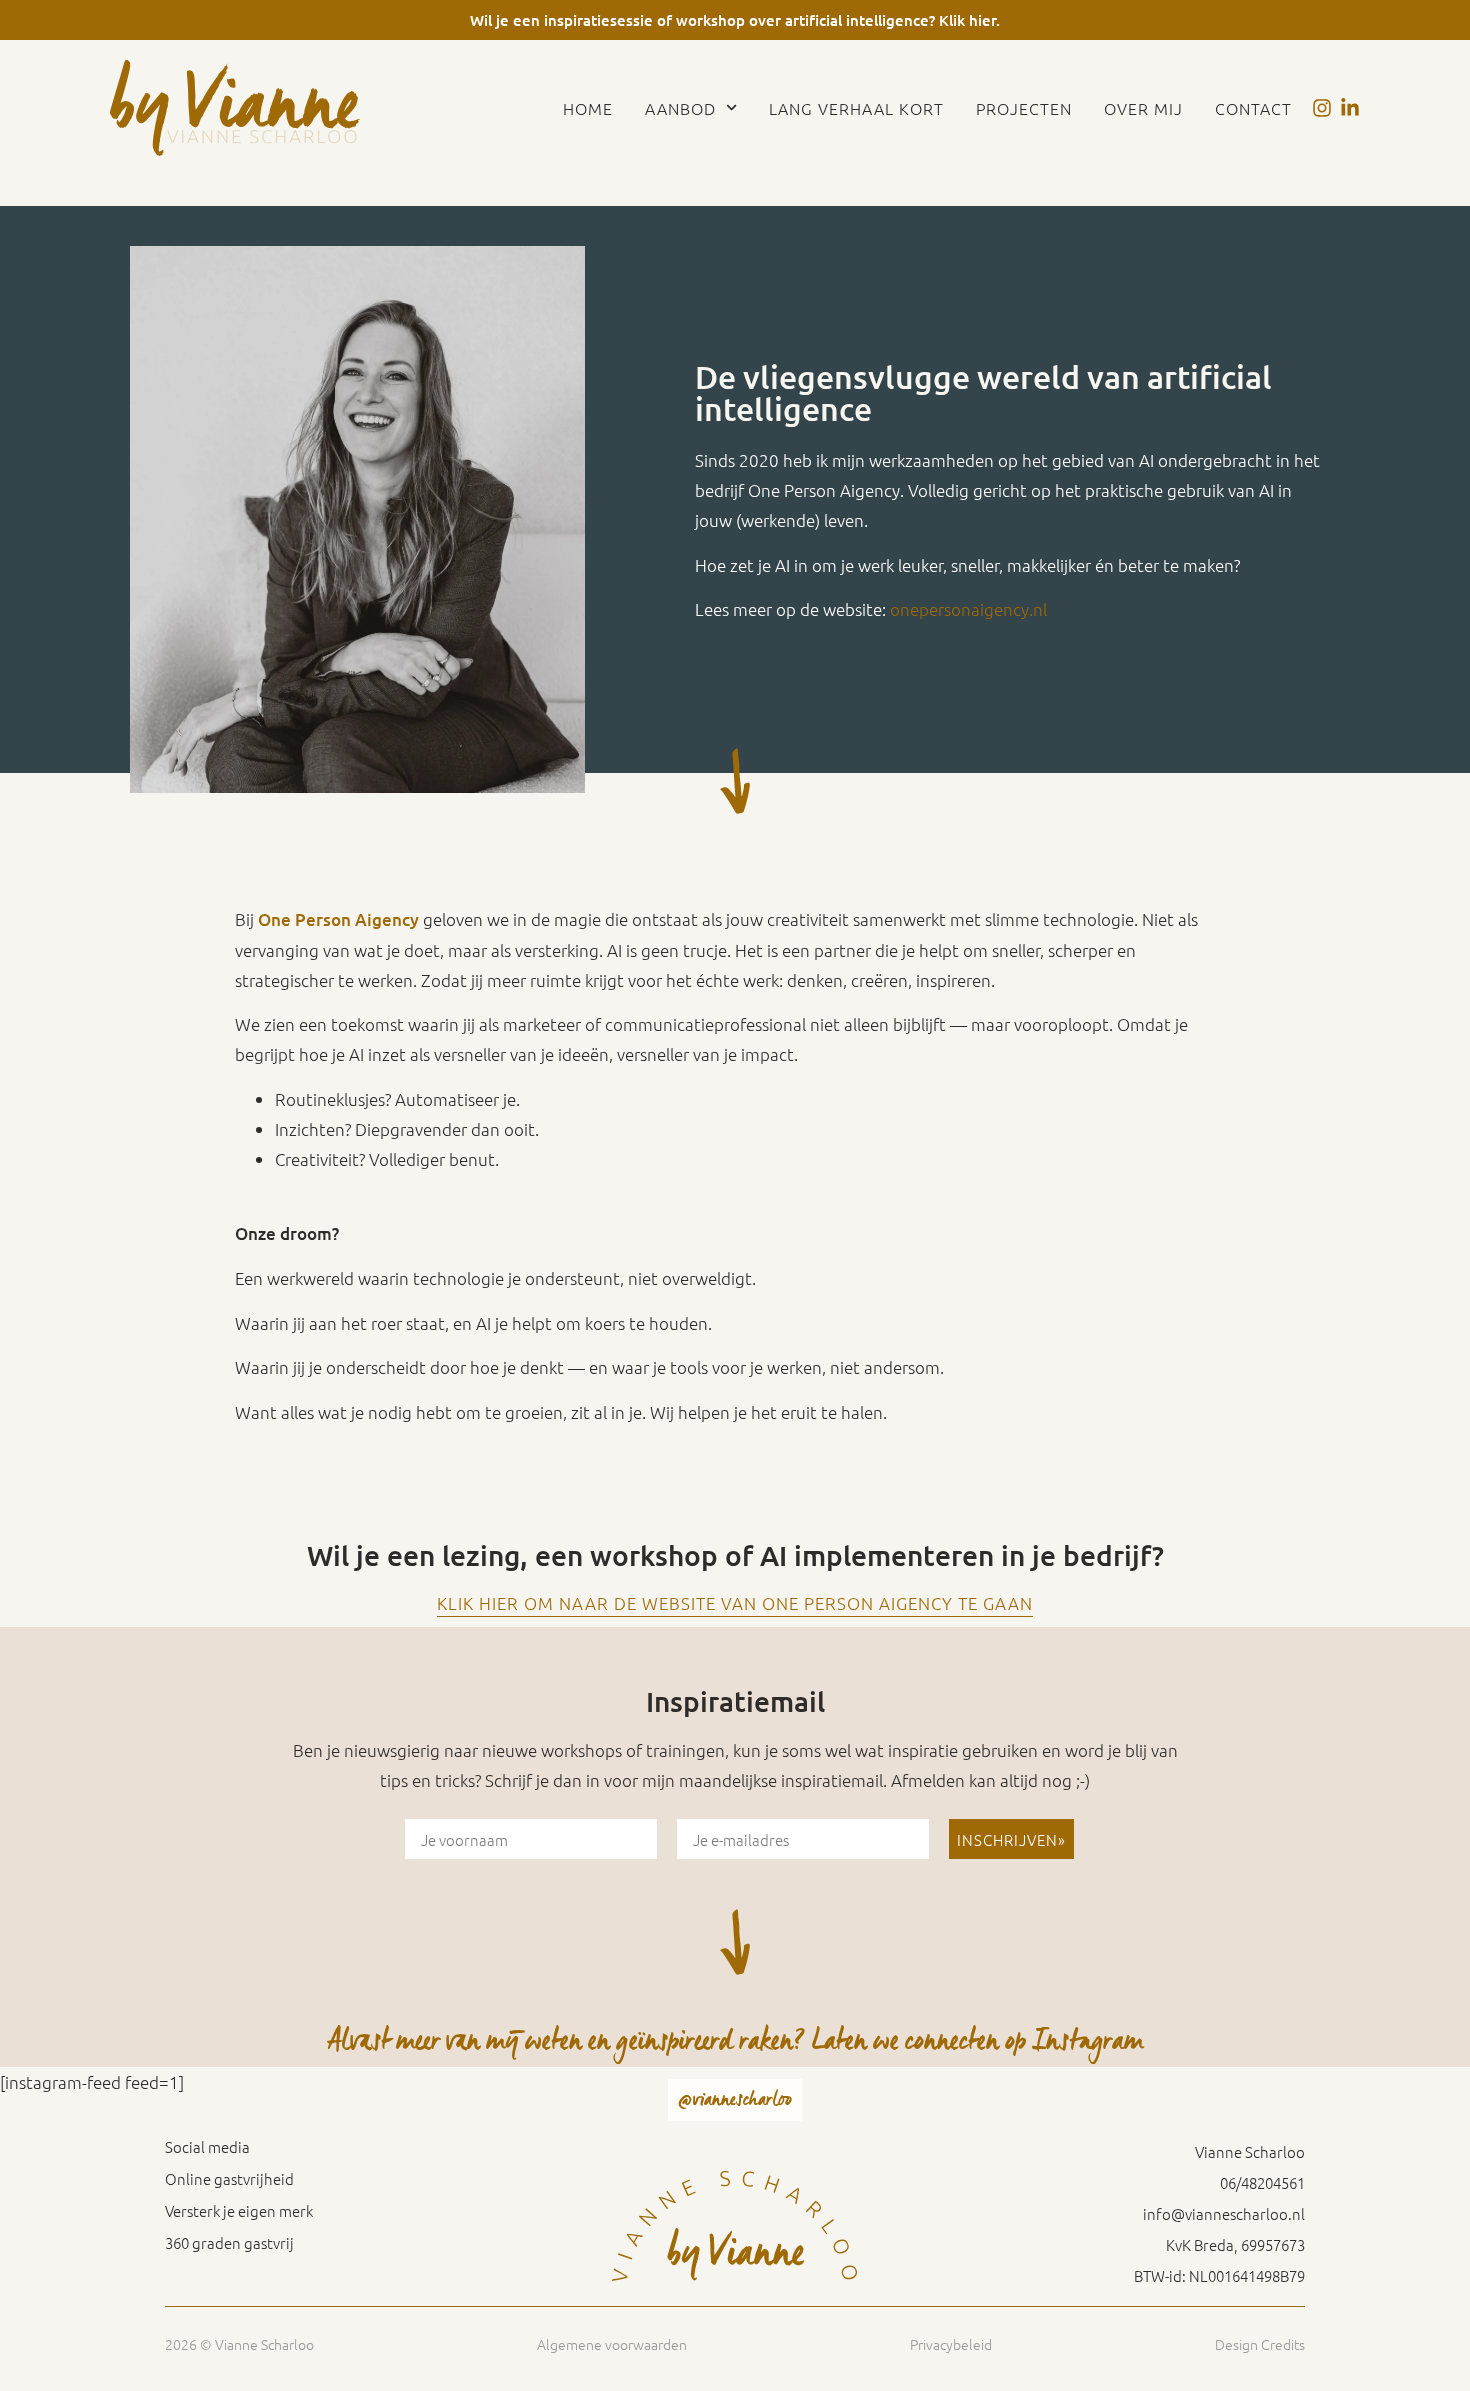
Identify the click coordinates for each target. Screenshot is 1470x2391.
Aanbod (680, 108)
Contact (1253, 108)
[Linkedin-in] (1350, 108)
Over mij (1143, 108)
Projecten (1024, 108)
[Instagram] (1322, 108)
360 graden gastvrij (229, 2243)
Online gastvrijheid (229, 2179)
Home (588, 108)
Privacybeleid (951, 2344)
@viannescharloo (735, 2099)
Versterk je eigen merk (239, 2211)
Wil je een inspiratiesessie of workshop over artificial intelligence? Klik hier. (735, 20)
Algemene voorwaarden (612, 2344)
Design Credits (1260, 2344)
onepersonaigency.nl (968, 609)
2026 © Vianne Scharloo (239, 2344)
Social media (207, 2147)
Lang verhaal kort (856, 108)
